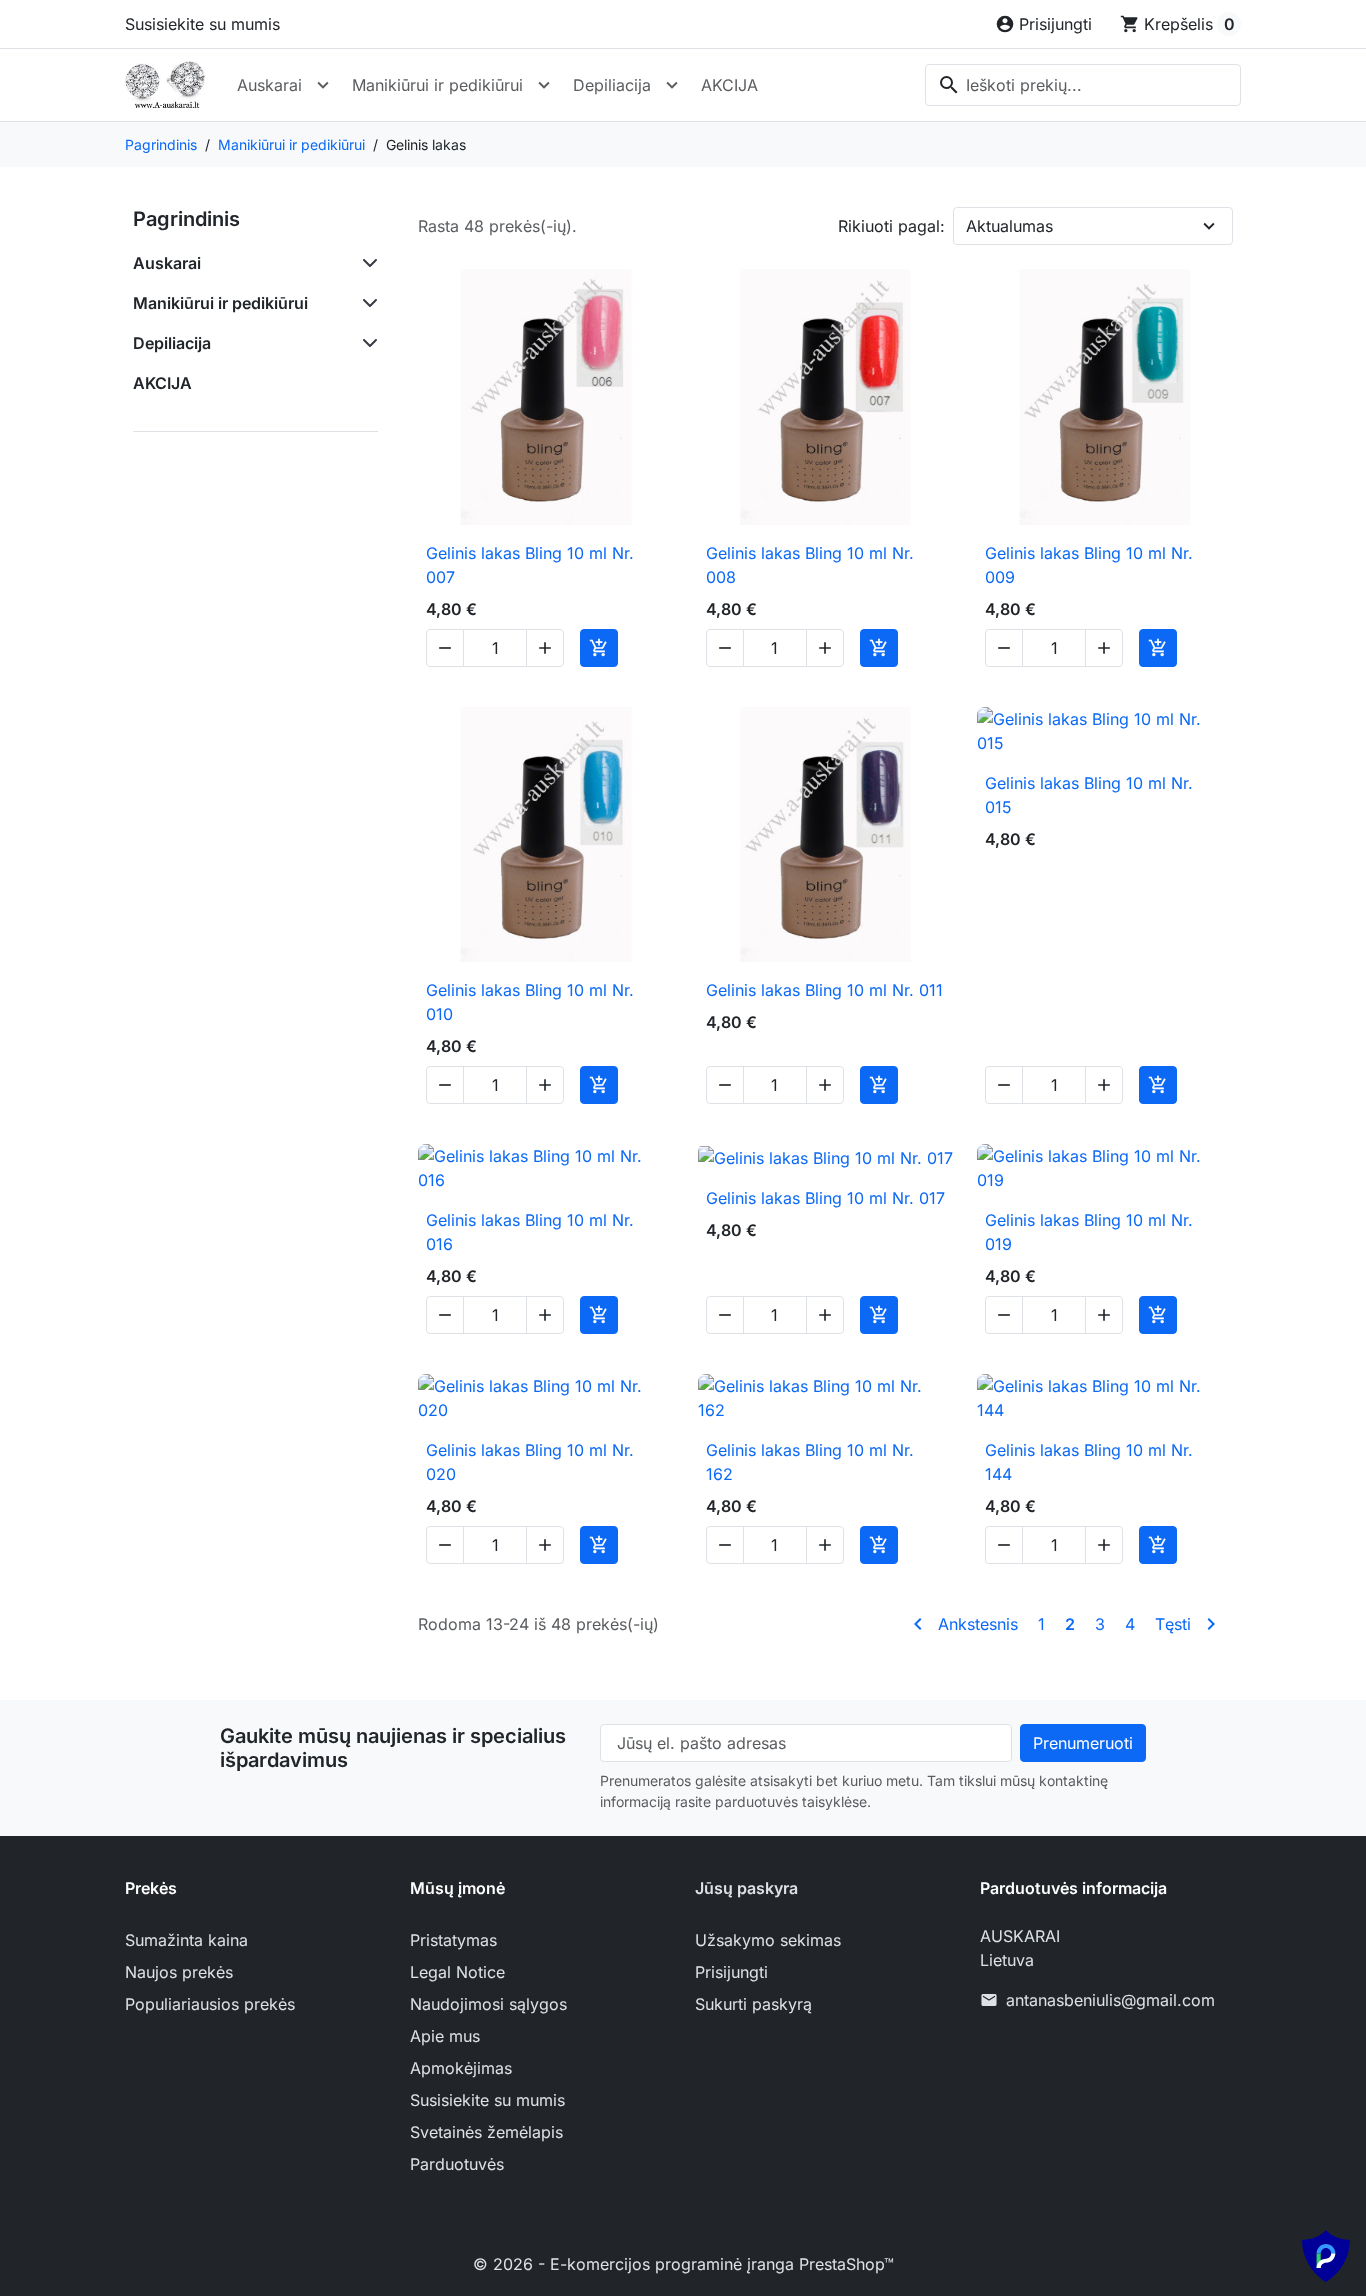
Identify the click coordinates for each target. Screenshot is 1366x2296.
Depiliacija (612, 85)
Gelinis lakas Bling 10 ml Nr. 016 (530, 1232)
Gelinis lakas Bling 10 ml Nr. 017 (825, 1198)
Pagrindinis (186, 219)
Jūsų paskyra (746, 1888)
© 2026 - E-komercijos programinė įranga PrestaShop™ (683, 2264)
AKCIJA (729, 85)
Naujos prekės (179, 1972)
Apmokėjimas (461, 2068)
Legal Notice (457, 1972)
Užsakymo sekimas (768, 1940)
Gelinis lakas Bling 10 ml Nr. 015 (1089, 795)
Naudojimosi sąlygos (488, 2004)
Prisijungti (731, 1972)
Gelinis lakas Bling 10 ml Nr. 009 (1089, 565)
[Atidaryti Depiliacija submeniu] (672, 85)
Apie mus (445, 2036)
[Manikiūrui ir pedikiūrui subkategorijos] (366, 303)
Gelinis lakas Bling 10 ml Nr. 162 (810, 1462)
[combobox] (1083, 85)
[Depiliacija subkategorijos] (366, 343)
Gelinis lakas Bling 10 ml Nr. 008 (810, 565)
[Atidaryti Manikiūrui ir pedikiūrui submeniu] (544, 85)
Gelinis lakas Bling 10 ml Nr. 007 (530, 565)
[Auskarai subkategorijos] (366, 263)
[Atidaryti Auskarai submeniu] (323, 85)
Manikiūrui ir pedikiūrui (437, 85)
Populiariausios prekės (210, 2004)
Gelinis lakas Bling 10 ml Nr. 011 (824, 990)
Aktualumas (1009, 226)
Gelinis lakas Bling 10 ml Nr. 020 (530, 1462)
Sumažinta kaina (186, 1940)
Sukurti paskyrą (753, 2004)
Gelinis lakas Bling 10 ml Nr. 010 (530, 1002)
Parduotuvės (457, 2164)
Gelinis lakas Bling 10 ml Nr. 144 (1089, 1462)
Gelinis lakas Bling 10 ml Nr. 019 (1089, 1232)
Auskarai (269, 85)
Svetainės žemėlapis (486, 2132)
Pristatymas (453, 1940)
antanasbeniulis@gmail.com (1110, 2000)
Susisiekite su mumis (202, 24)
